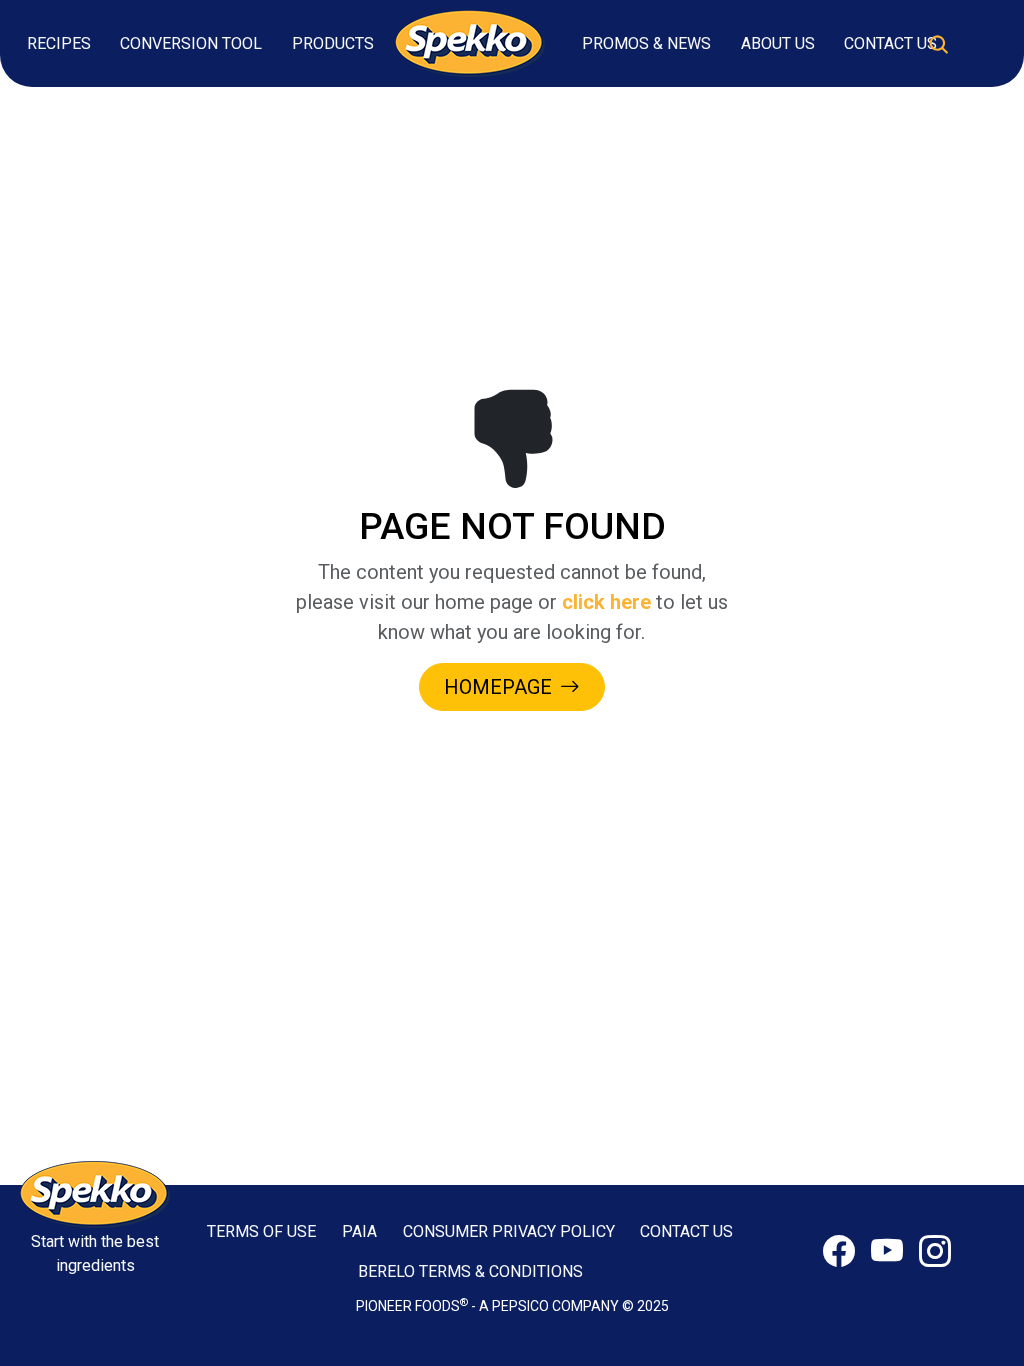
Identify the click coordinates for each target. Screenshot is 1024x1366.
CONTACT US (686, 1231)
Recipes (59, 43)
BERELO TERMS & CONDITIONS (470, 1271)
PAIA (359, 1231)
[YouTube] (887, 1252)
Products (333, 43)
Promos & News (646, 43)
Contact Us (890, 43)
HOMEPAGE (498, 687)
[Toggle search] (938, 44)
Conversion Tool (191, 43)
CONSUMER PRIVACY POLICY (509, 1231)
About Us (778, 43)
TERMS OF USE (261, 1231)
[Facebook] (839, 1252)
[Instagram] (935, 1252)
